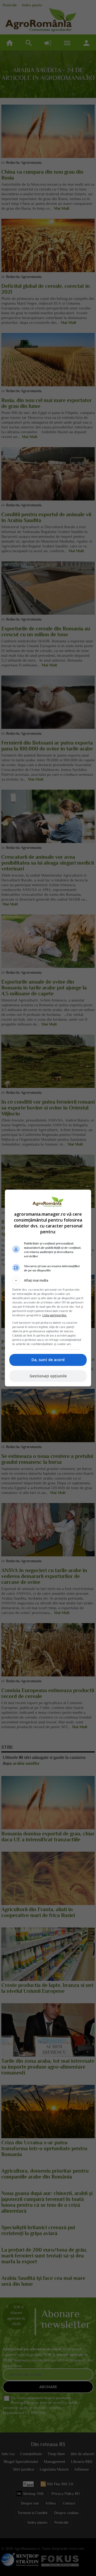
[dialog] (48, 1288)
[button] (48, 1281)
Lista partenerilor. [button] (55, 1315)
